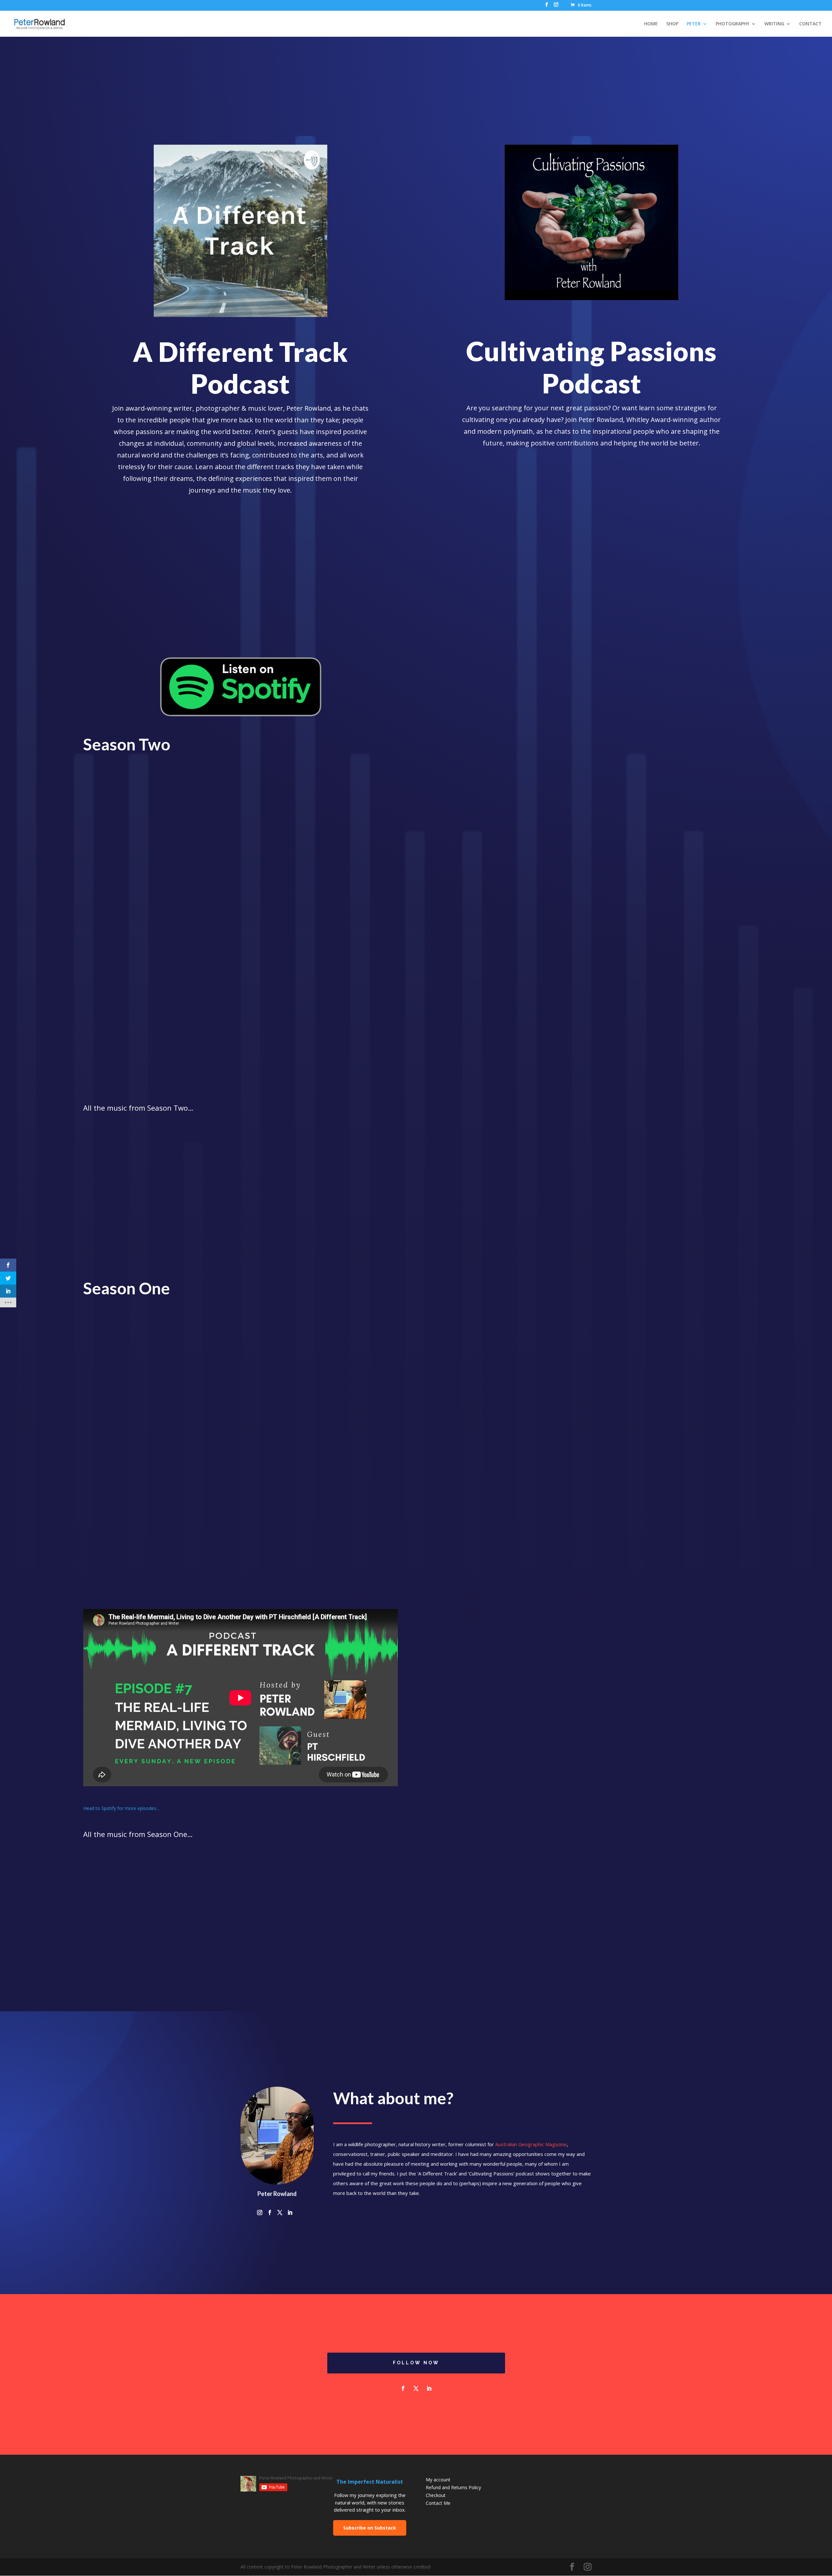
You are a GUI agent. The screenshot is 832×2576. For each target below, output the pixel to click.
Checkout (436, 2495)
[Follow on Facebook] (403, 2388)
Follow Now (416, 2363)
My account (438, 2480)
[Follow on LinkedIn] (429, 2388)
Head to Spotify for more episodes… (122, 1808)
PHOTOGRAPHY (733, 24)
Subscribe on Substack (370, 2528)
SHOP (672, 24)
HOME (651, 24)
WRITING (774, 24)
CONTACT (810, 24)
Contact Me (438, 2503)
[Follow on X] (416, 2388)
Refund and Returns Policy (453, 2487)
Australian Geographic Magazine (531, 2144)
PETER (694, 24)
